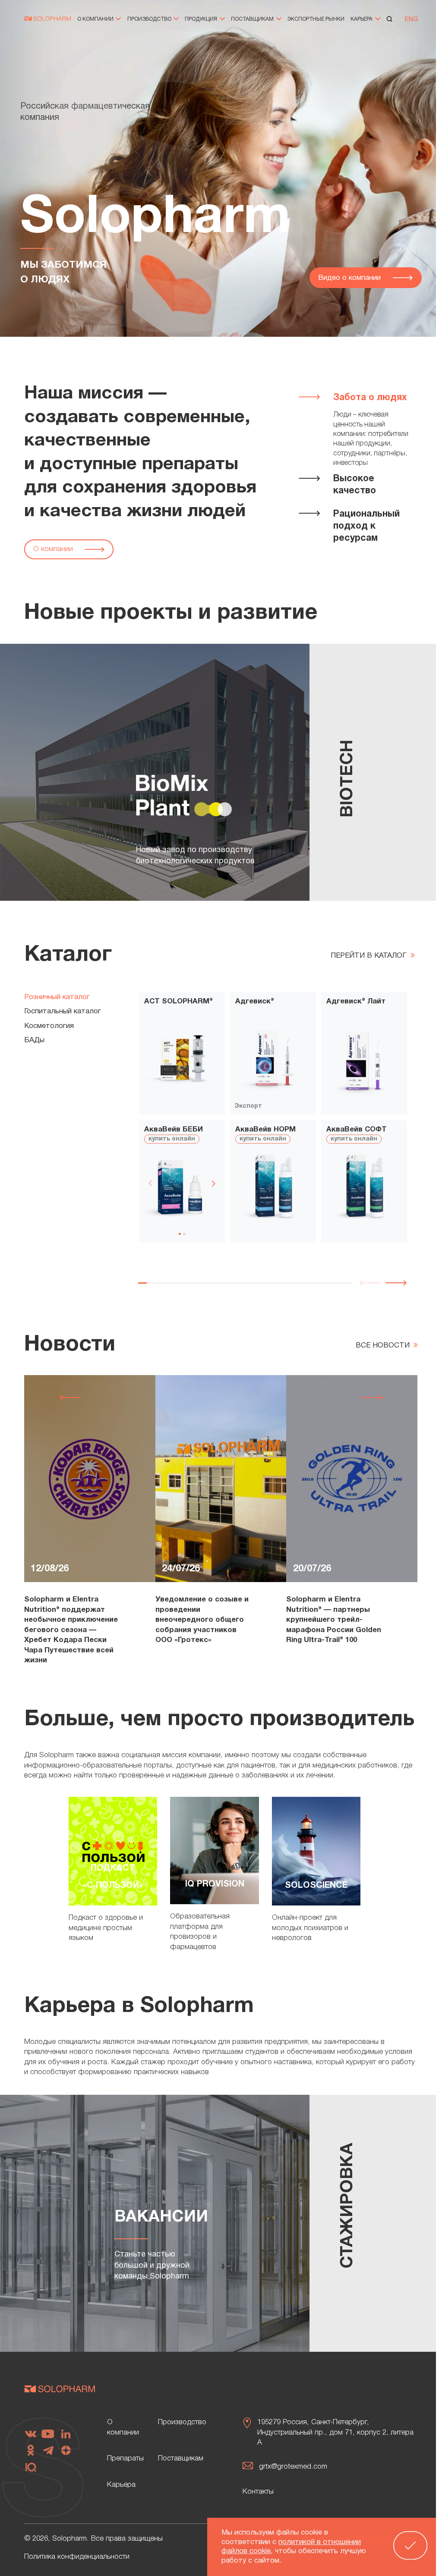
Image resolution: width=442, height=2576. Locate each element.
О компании (96, 19)
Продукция (202, 19)
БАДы (34, 1040)
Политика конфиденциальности (77, 2557)
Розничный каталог (57, 997)
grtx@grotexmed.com (293, 2467)
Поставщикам (253, 19)
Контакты (258, 2492)
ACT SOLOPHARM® (178, 1001)
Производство (150, 19)
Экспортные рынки (316, 19)
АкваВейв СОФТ (357, 1130)
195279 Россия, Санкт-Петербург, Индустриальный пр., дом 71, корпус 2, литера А (335, 2432)
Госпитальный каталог (63, 1011)
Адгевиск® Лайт (356, 1001)
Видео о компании (350, 278)
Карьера (362, 19)
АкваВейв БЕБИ (174, 1130)
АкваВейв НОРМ (265, 1130)
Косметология (49, 1026)
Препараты (125, 2458)
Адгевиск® (255, 1001)
